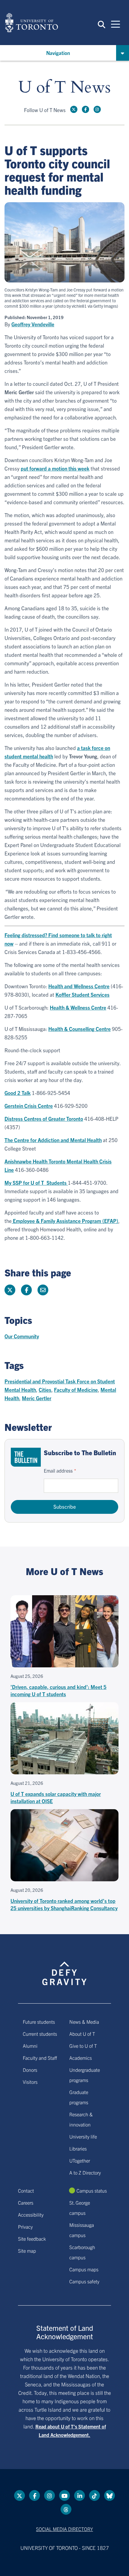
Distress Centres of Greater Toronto (44, 1119)
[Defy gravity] (64, 1968)
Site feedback (32, 2239)
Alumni (30, 2046)
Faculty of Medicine (76, 1390)
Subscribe (65, 1506)
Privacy (25, 2227)
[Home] (31, 23)
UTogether (80, 2160)
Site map (27, 2251)
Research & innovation (81, 2119)
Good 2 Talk (18, 1093)
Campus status (92, 2190)
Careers (26, 2203)
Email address (58, 1471)
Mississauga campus (82, 2230)
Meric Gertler (37, 1398)
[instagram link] (97, 109)
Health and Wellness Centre (79, 986)
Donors (30, 2070)
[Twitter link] (74, 109)
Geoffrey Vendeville (33, 324)
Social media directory (64, 2529)
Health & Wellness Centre (78, 1007)
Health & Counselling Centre (79, 1029)
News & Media (84, 2022)
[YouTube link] (64, 2495)
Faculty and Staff (40, 2058)
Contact (26, 2190)
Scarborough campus (82, 2252)
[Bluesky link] (109, 2495)
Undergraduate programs (85, 2075)
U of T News (64, 88)
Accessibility (31, 2215)
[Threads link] (66, 2509)
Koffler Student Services (82, 994)
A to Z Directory (85, 2172)
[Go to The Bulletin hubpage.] (26, 1457)
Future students (39, 2022)
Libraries (78, 2148)
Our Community (22, 1336)
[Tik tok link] (94, 2495)
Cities (45, 1390)
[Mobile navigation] (115, 24)
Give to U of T (83, 2046)
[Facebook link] (85, 109)
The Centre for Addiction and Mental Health (53, 1140)
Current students (40, 2034)
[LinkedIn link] (79, 2495)
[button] (102, 24)
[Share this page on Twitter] (10, 1290)
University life (83, 2136)
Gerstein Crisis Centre (29, 1106)
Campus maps (84, 2269)
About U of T (82, 2034)
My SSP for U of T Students (36, 1183)
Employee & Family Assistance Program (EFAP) (65, 1221)
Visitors (30, 2082)
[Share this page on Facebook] (26, 1290)
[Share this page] (43, 1290)
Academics (81, 2058)
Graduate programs (79, 2097)
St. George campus (80, 2208)
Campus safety (84, 2281)
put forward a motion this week (55, 468)
